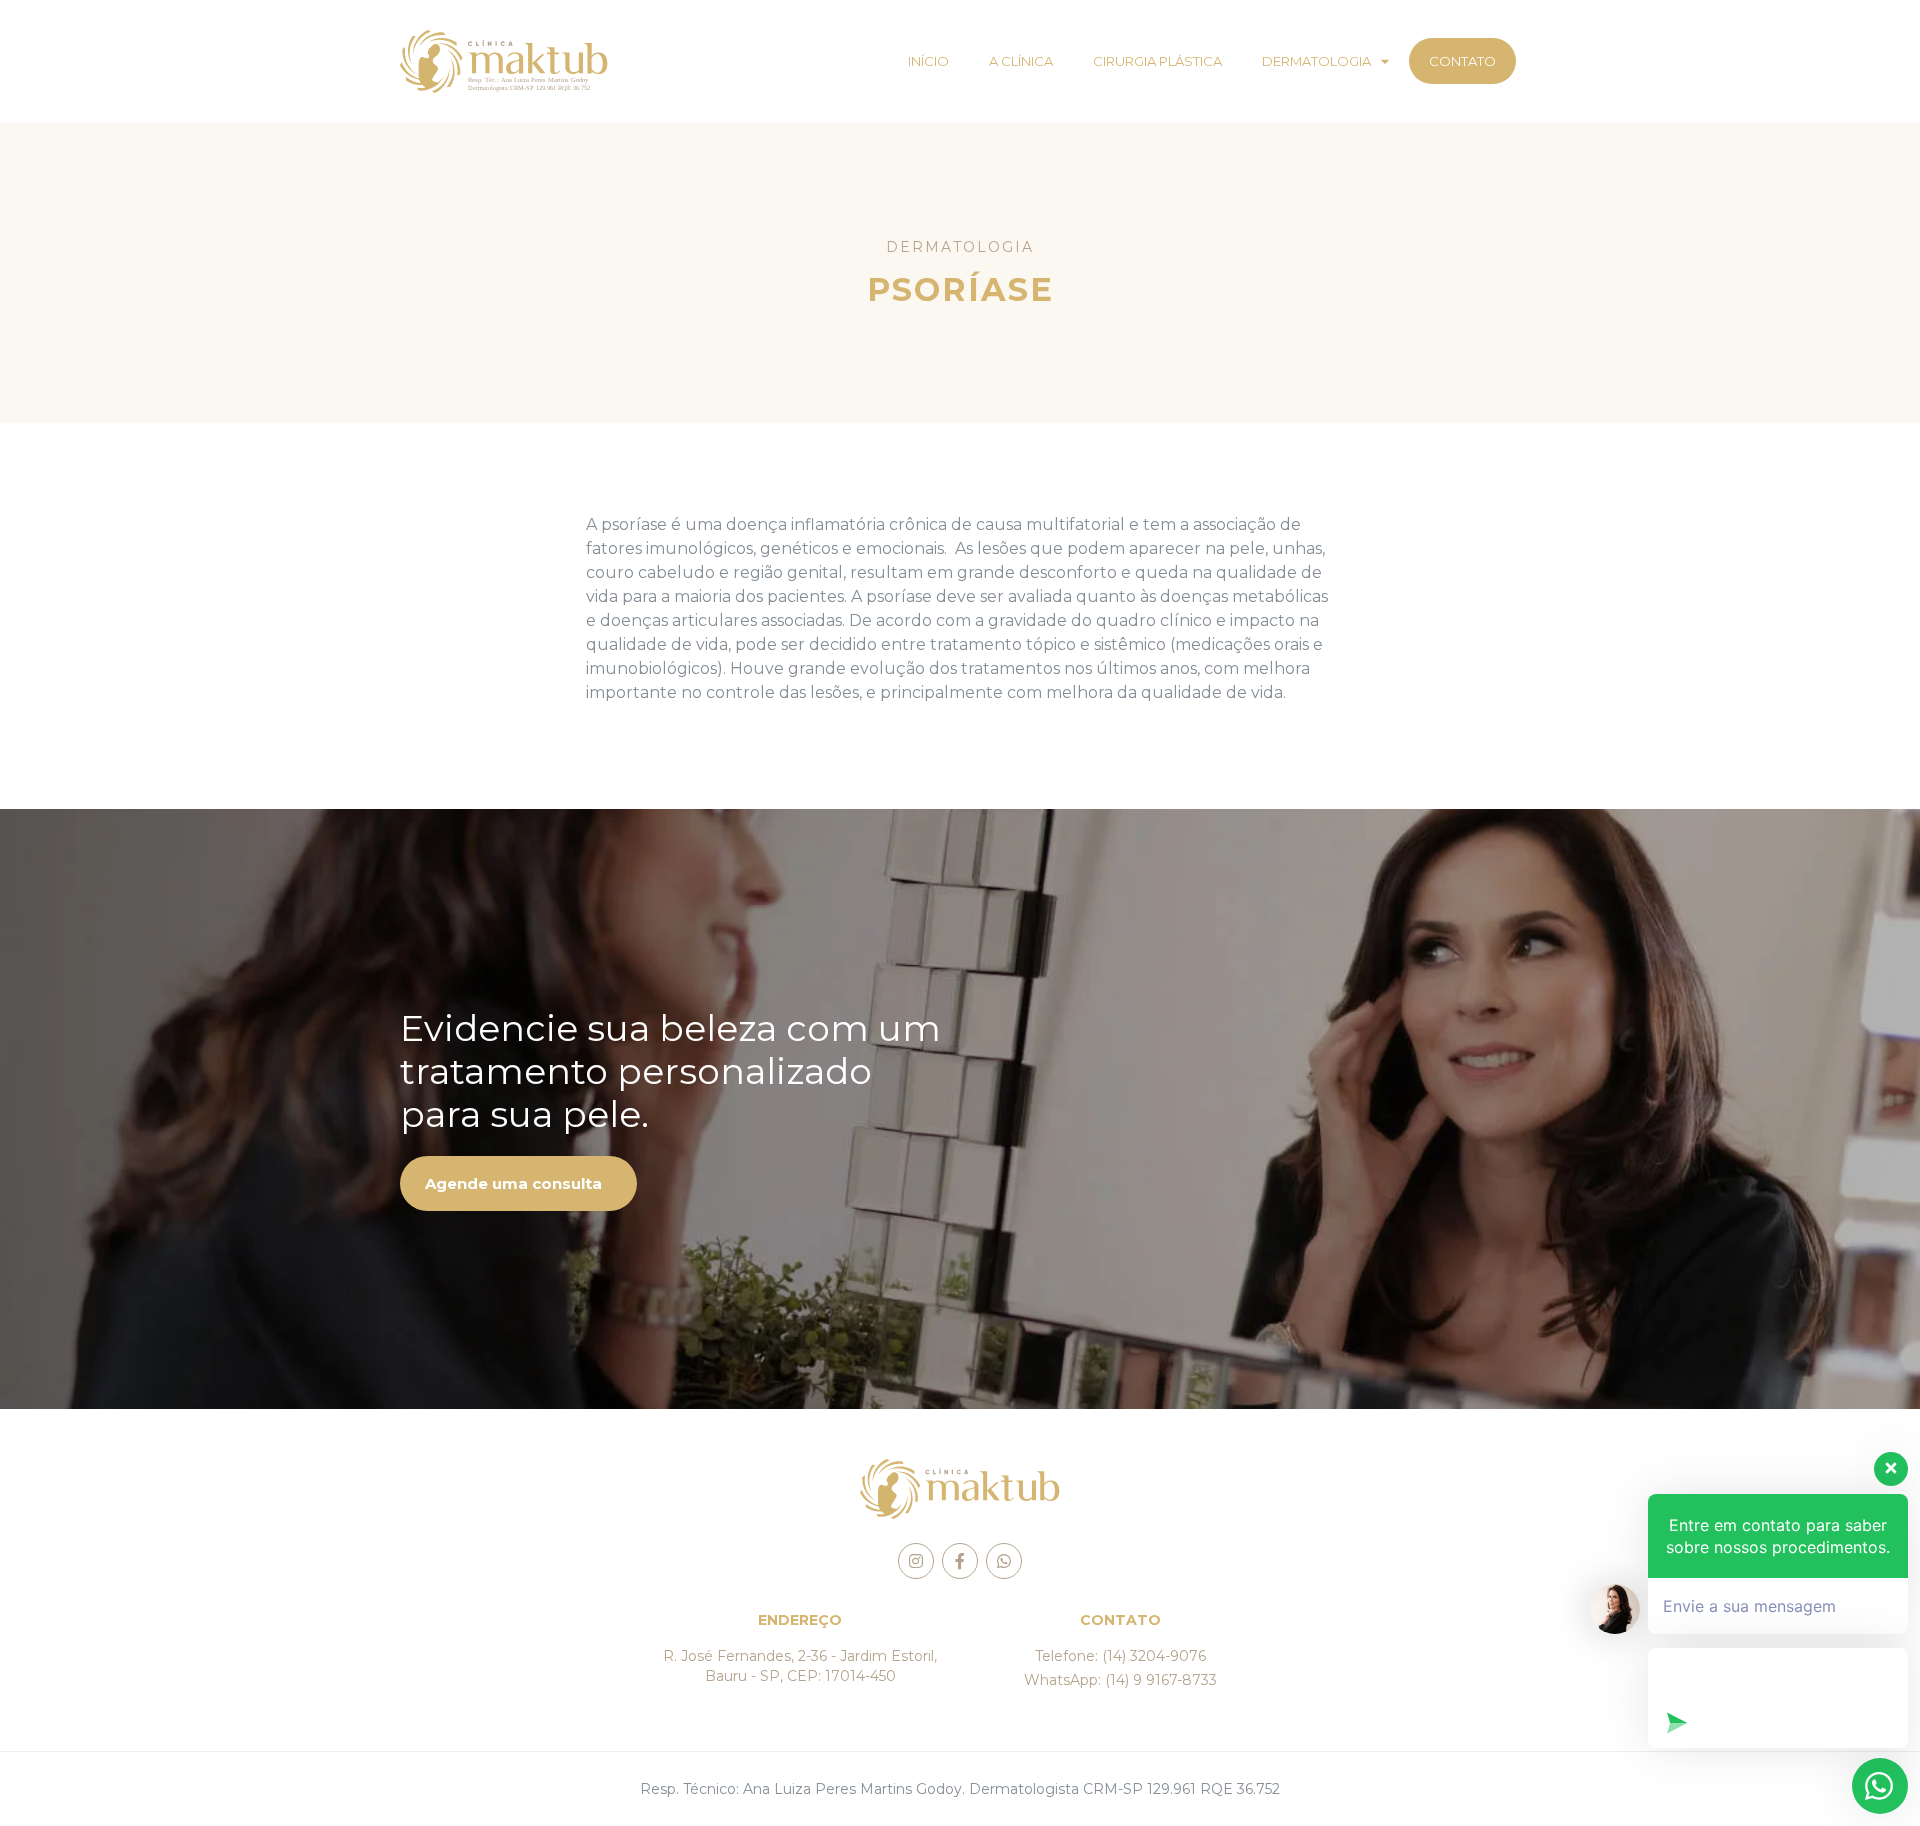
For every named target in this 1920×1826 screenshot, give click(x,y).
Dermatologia (1316, 61)
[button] (518, 1183)
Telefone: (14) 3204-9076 (1120, 1656)
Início (928, 61)
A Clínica (1021, 61)
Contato (1462, 61)
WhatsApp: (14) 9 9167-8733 (1120, 1680)
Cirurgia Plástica (1157, 61)
